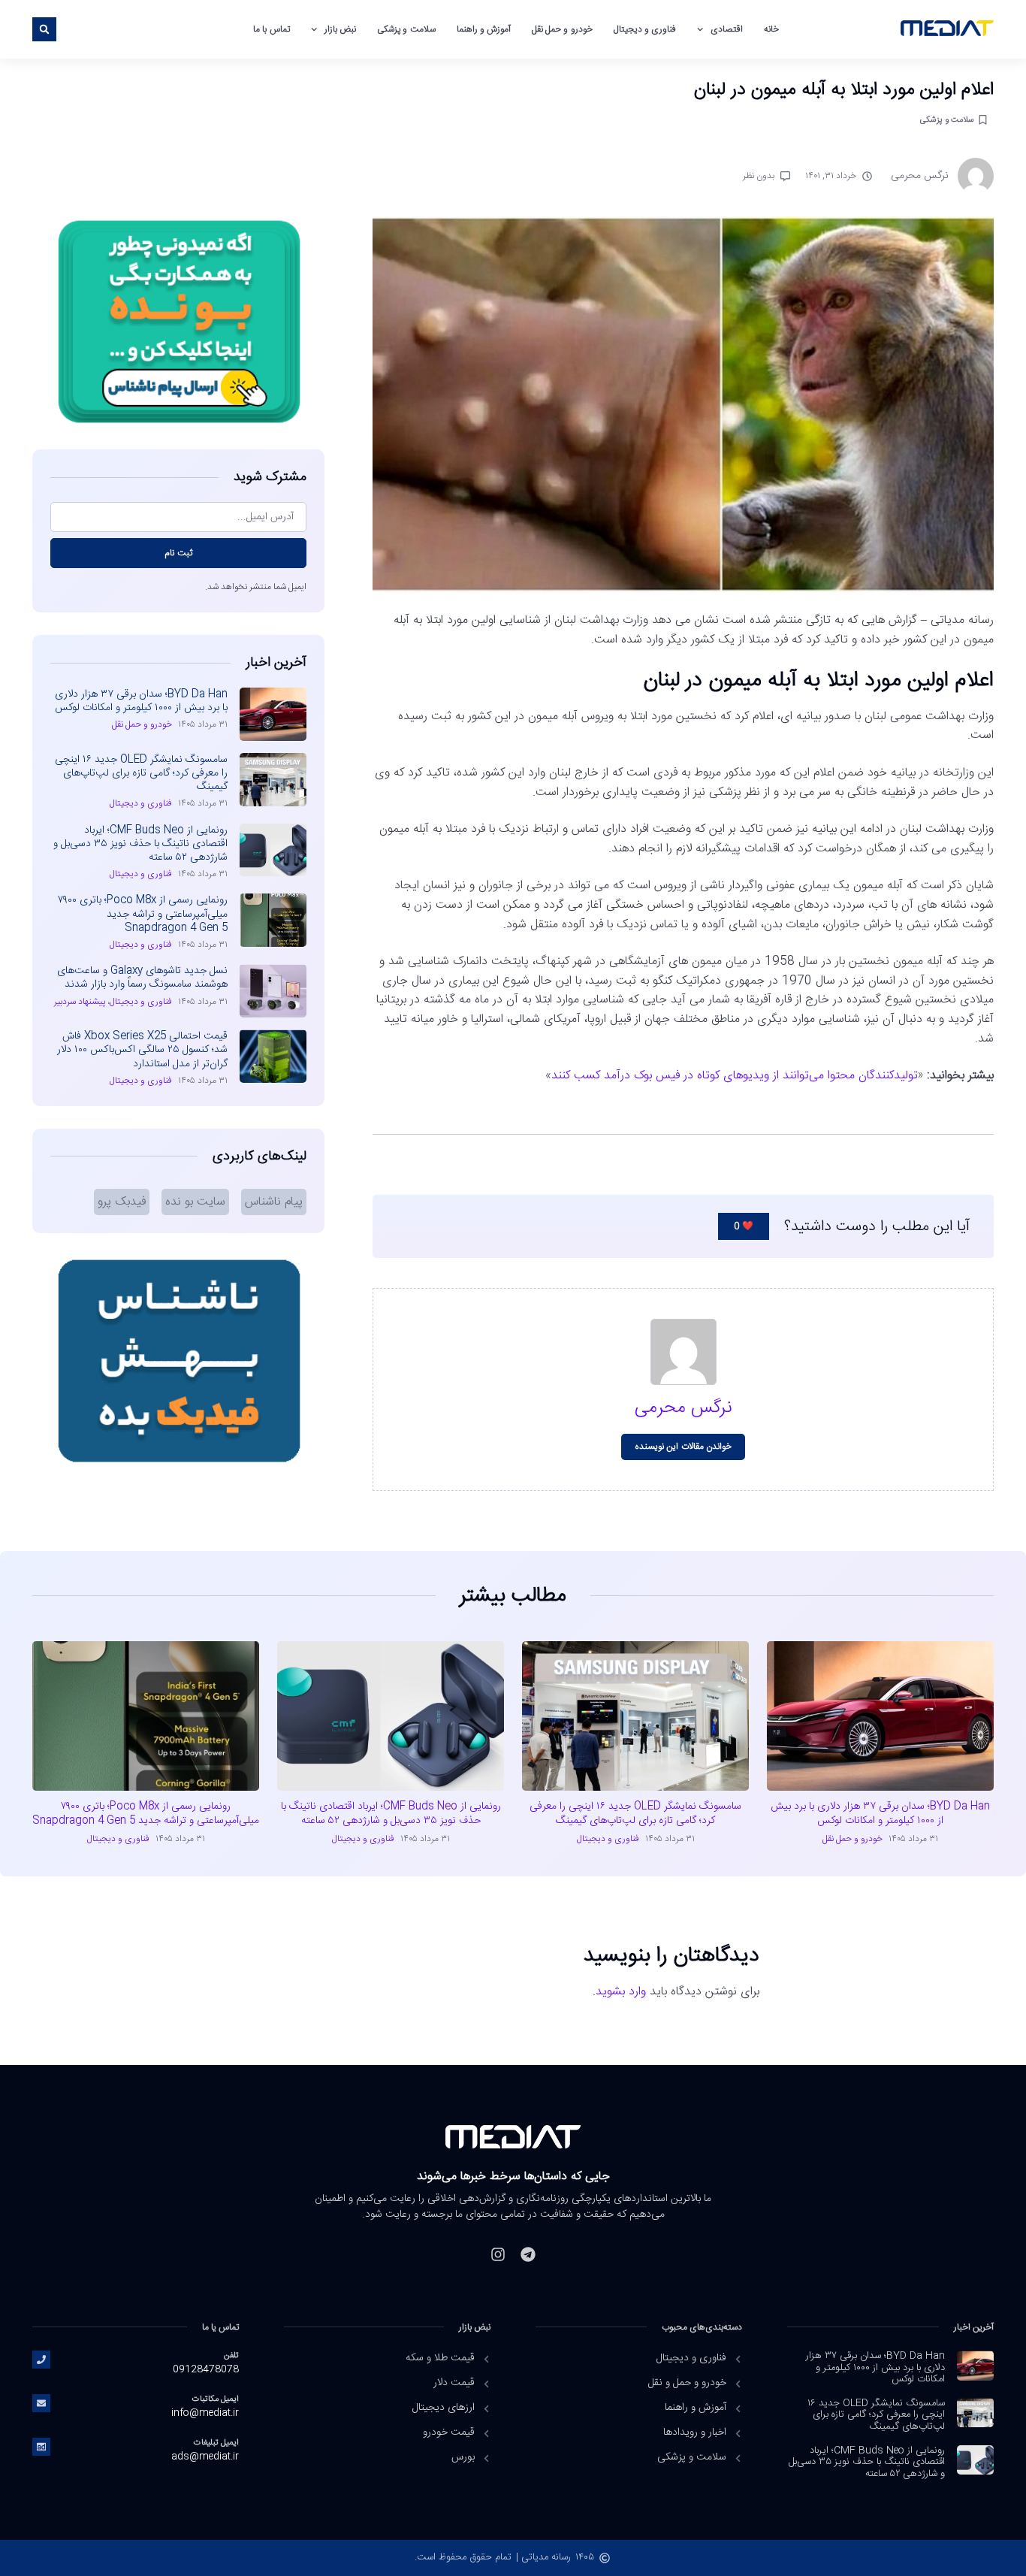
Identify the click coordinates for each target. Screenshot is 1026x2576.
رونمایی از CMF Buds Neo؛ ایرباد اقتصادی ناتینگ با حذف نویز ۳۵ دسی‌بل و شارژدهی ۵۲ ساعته (140, 844)
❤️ (744, 1226)
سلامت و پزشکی (406, 29)
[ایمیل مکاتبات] (41, 2403)
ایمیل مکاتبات (216, 2399)
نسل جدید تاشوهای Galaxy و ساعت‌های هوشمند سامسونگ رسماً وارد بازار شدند (142, 978)
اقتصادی (727, 29)
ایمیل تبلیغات (216, 2443)
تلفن (231, 2355)
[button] (44, 29)
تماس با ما (271, 29)
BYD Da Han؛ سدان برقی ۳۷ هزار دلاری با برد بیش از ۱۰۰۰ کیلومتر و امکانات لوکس (141, 701)
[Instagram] (498, 2254)
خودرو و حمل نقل (562, 29)
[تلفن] (41, 2360)
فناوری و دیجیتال (645, 29)
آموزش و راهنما (484, 29)
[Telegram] (528, 2254)
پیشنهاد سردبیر (80, 1002)
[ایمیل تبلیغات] (41, 2447)
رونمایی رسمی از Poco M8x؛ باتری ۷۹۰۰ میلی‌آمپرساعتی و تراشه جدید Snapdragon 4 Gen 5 (143, 914)
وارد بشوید (621, 1992)
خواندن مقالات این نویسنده (683, 1447)
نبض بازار (340, 29)
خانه (771, 29)
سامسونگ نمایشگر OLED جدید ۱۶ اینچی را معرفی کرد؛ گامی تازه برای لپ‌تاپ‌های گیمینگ (141, 773)
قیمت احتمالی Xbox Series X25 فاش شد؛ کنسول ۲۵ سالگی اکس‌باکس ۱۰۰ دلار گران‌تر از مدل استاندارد (142, 1050)
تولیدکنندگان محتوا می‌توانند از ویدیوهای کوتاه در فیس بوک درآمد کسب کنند (735, 1076)
